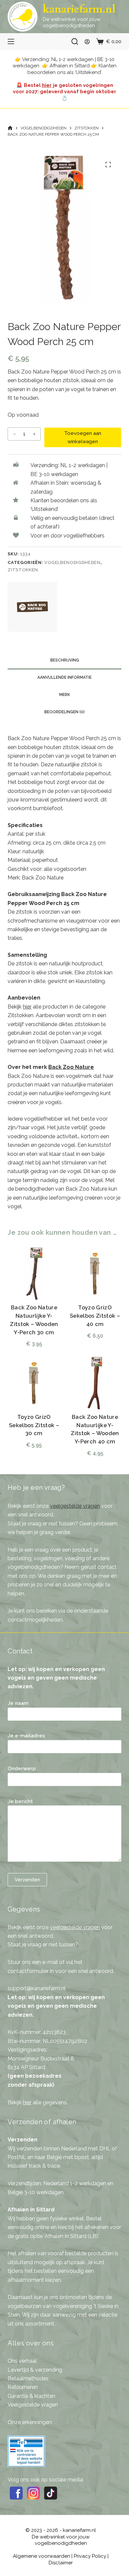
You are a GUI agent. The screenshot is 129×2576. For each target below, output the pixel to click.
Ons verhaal (22, 2361)
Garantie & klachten (31, 2396)
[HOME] (10, 128)
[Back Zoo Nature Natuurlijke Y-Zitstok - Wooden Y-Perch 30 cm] (34, 1274)
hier (47, 85)
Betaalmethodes (28, 2378)
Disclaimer (61, 2563)
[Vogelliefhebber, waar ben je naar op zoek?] (75, 41)
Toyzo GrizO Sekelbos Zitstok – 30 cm (34, 1425)
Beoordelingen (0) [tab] (64, 712)
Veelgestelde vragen (33, 2405)
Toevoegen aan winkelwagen (83, 437)
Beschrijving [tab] (65, 660)
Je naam (18, 1703)
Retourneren (23, 2387)
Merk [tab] (65, 695)
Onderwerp (22, 1769)
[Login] (87, 42)
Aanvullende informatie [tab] (64, 677)
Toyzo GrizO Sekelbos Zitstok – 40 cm (95, 1316)
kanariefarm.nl (79, 9)
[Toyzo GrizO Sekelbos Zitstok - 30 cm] (34, 1383)
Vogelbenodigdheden (72, 562)
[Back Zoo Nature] (32, 607)
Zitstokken (23, 570)
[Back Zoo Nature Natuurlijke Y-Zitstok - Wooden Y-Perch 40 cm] (95, 1383)
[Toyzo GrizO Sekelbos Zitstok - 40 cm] (95, 1274)
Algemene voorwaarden (42, 2556)
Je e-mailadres (26, 1736)
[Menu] (11, 41)
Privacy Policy (90, 2556)
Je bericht (20, 1801)
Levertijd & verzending (35, 2370)
